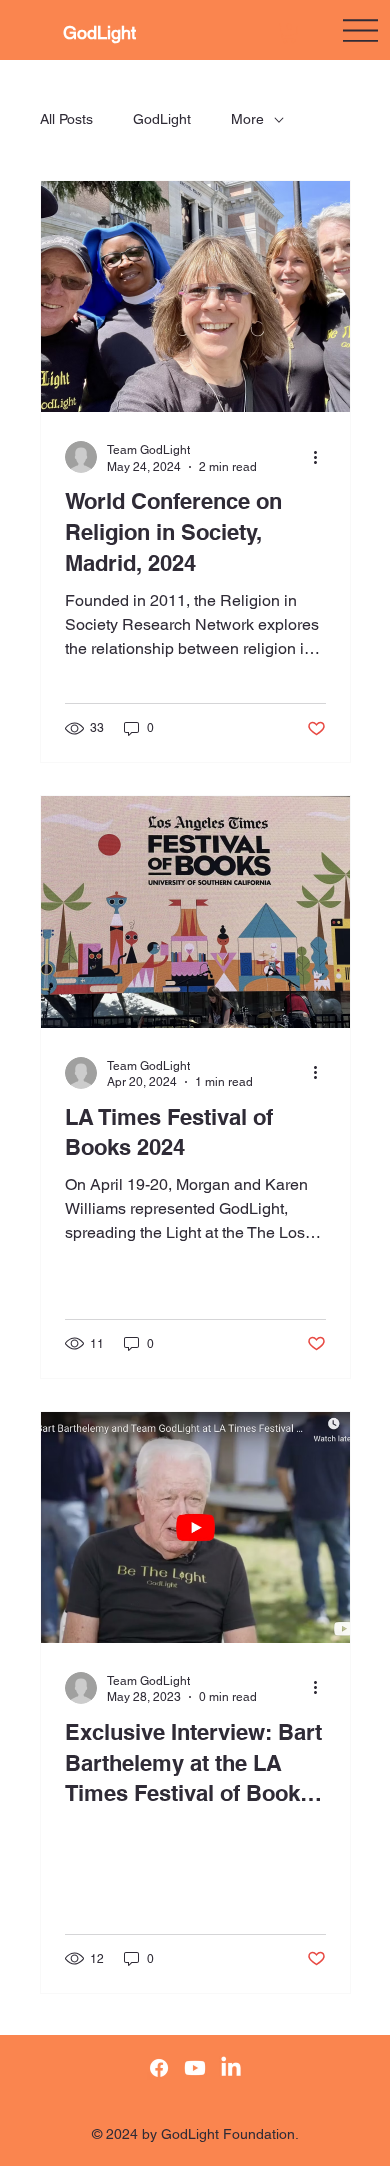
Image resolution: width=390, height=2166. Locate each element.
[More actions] (323, 457)
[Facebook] (159, 2068)
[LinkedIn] (231, 2068)
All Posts (66, 119)
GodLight (99, 32)
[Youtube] (195, 2068)
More (247, 119)
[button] (289, 33)
